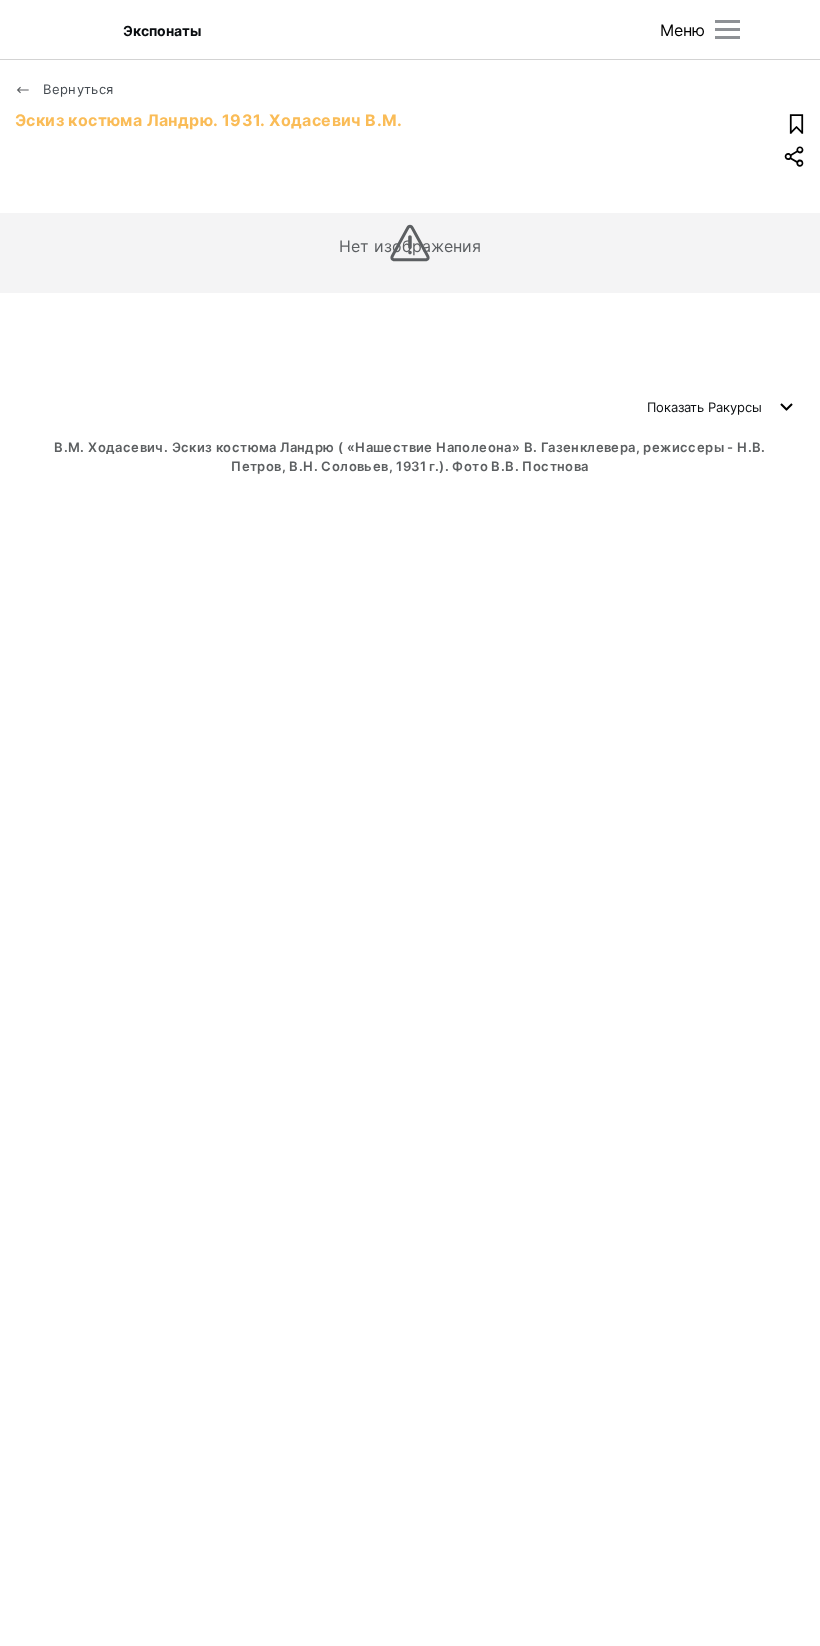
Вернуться (76, 89)
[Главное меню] (727, 29)
